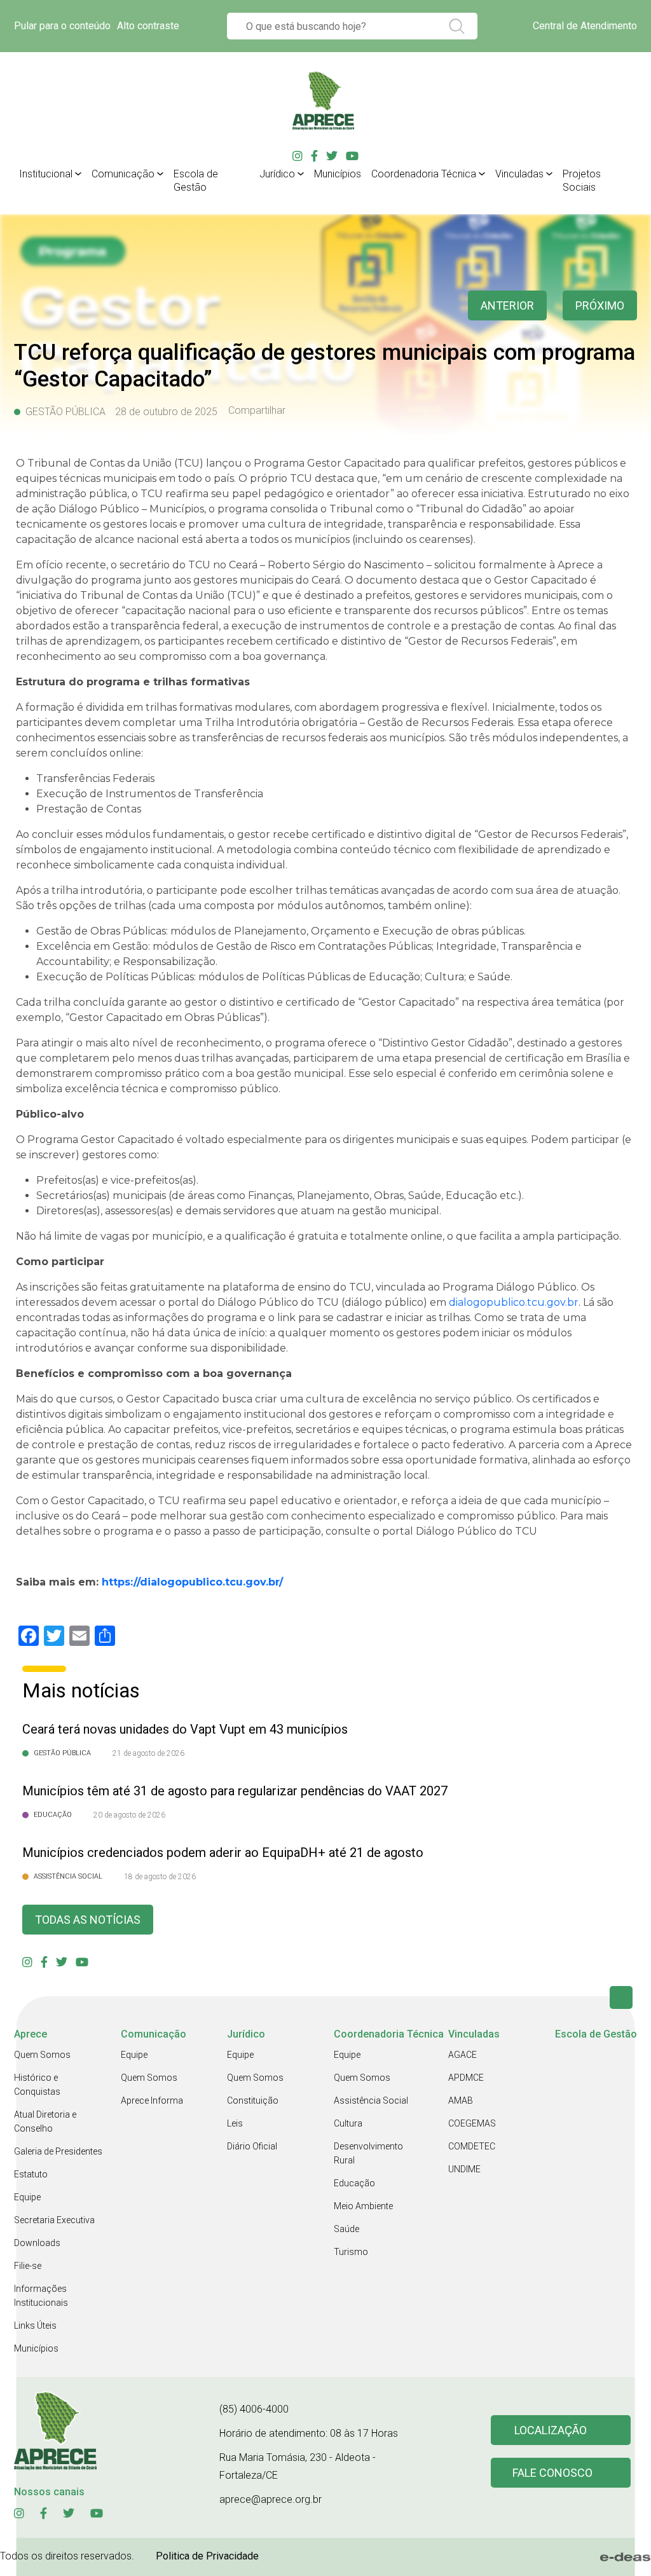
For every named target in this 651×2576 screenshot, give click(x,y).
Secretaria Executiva (54, 2220)
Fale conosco (552, 2473)
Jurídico (277, 174)
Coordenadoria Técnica (424, 174)
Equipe (27, 2197)
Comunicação (123, 174)
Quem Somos (42, 2055)
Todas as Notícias (88, 1920)
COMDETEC (472, 2146)
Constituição (253, 2100)
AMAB (461, 2100)
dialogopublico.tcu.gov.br (514, 1302)
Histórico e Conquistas (37, 2085)
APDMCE (466, 2078)
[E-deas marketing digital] (626, 2557)
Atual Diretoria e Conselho (45, 2121)
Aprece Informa (152, 2100)
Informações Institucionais (41, 2296)
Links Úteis (35, 2326)
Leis (235, 2123)
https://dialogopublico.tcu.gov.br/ (192, 1582)
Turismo (351, 2252)
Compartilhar (257, 411)
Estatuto (31, 2174)
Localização (551, 2430)
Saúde (346, 2229)
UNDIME (464, 2169)
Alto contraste (148, 26)
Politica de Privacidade (207, 2556)
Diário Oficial (252, 2146)
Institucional (46, 174)
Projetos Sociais (582, 181)
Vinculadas (519, 174)
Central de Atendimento (585, 26)
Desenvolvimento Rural (368, 2153)
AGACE (463, 2055)
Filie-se (28, 2266)
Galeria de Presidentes (58, 2151)
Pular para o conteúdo (62, 26)
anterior (507, 305)
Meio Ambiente (363, 2206)
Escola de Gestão (196, 181)
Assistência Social (371, 2100)
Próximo (600, 305)
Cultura (348, 2123)
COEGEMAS (472, 2123)
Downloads (37, 2243)
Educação (354, 2183)
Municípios (338, 174)
